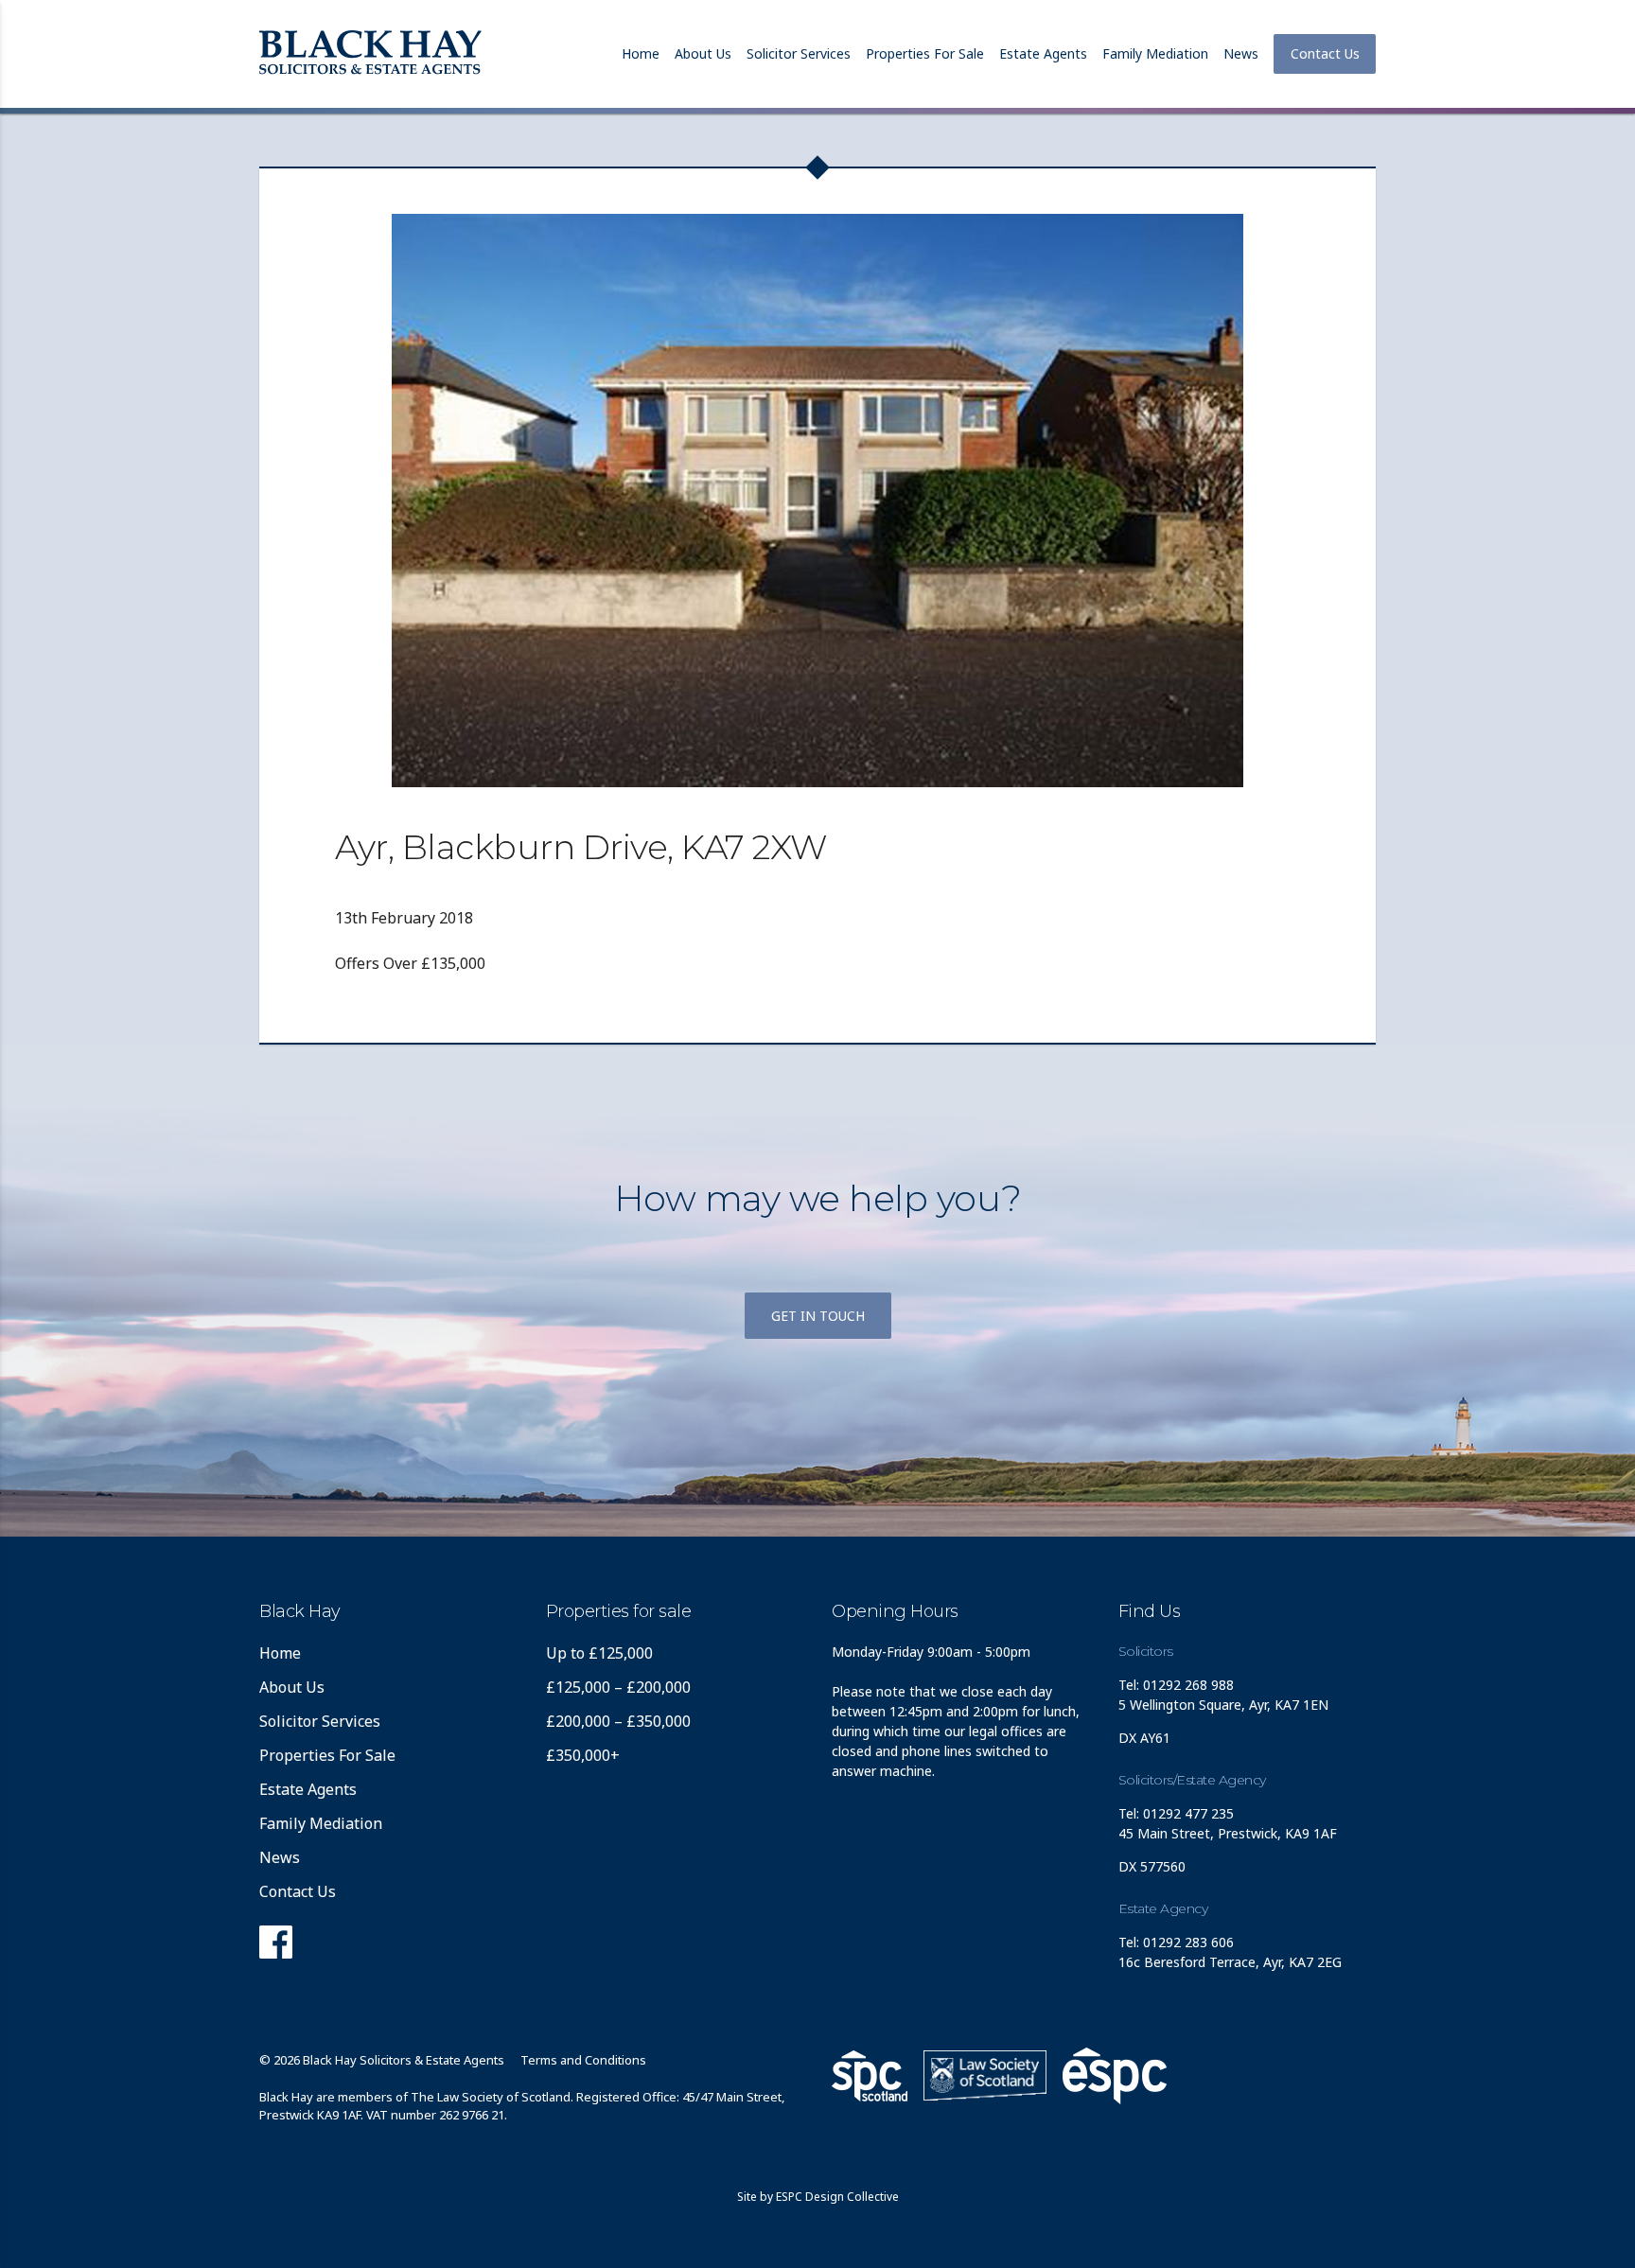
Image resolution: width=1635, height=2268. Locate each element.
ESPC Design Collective (837, 2197)
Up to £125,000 (599, 1653)
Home (641, 53)
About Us (703, 53)
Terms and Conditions (583, 2060)
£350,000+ (583, 1755)
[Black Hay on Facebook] (276, 1947)
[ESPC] (870, 2076)
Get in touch (818, 1316)
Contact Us (1325, 53)
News (1241, 53)
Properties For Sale (925, 53)
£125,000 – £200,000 (618, 1687)
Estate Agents (1043, 53)
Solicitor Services (799, 53)
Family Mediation (1155, 53)
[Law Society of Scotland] (985, 2075)
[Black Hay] (370, 54)
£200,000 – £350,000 (618, 1721)
